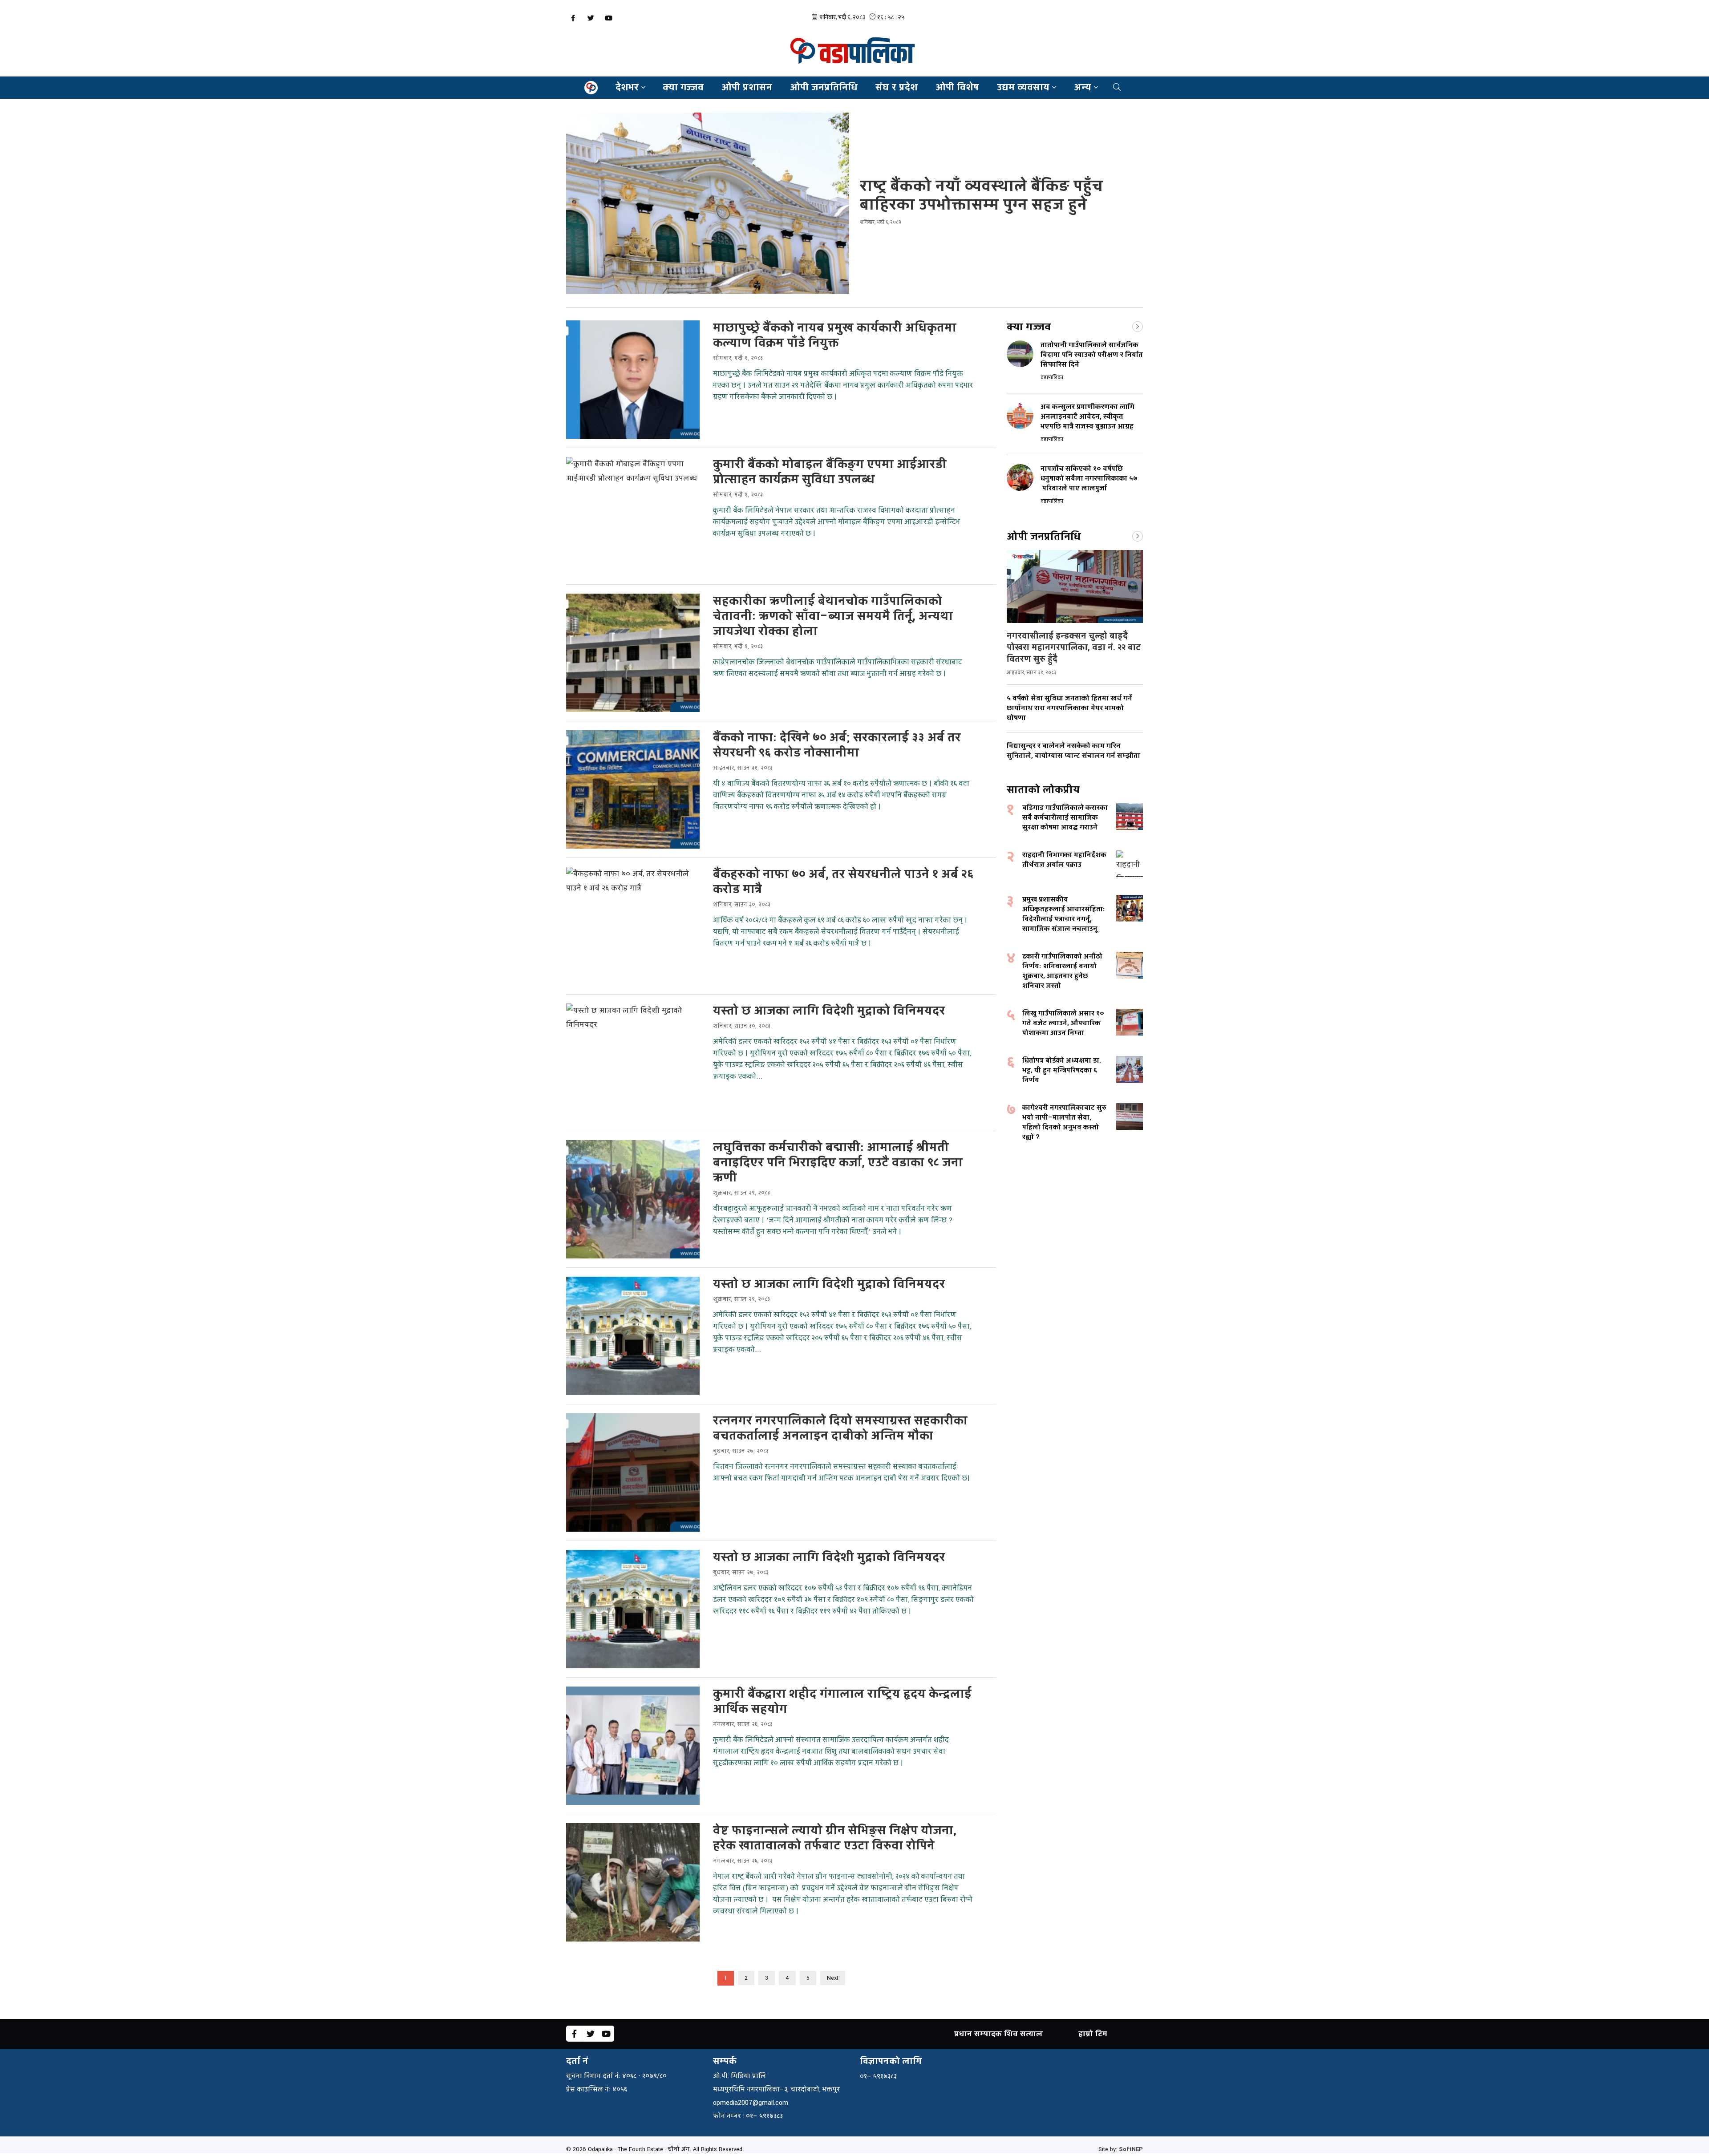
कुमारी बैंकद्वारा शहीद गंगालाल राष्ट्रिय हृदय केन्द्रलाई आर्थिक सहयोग (842, 1702)
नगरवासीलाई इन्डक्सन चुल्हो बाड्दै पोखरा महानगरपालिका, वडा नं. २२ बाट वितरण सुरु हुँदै (1074, 647)
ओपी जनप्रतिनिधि (824, 87)
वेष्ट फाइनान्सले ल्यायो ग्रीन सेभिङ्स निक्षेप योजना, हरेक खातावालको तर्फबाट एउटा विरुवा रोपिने (835, 1838)
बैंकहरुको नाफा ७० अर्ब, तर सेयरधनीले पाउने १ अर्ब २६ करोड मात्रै (843, 882)
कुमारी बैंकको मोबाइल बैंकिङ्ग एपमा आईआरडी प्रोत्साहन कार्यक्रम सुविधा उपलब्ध (830, 472)
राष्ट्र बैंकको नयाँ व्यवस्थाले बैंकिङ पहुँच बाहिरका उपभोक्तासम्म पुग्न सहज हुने (982, 196)
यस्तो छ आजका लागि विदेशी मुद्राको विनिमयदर (829, 1011)
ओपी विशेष (957, 87)
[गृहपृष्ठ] (591, 88)
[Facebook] (573, 18)
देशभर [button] (627, 87)
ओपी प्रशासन (747, 87)
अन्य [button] (1083, 87)
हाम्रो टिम (1093, 2034)
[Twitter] (591, 18)
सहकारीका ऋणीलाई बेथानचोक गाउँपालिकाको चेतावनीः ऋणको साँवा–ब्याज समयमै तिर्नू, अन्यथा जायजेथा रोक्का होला (833, 616)
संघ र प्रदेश (897, 87)
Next (833, 1978)
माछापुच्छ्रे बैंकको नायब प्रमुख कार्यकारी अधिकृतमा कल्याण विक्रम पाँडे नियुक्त (835, 336)
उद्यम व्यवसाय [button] (1023, 87)
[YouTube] (608, 18)
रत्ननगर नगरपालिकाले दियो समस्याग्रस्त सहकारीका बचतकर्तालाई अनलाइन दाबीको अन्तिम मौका (840, 1428)
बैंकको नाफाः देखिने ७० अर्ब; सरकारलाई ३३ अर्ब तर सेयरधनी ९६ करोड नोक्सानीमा (837, 745)
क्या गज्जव (683, 87)
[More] (1138, 326)
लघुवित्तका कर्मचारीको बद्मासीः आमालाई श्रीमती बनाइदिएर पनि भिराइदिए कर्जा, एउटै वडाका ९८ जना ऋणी (838, 1163)
